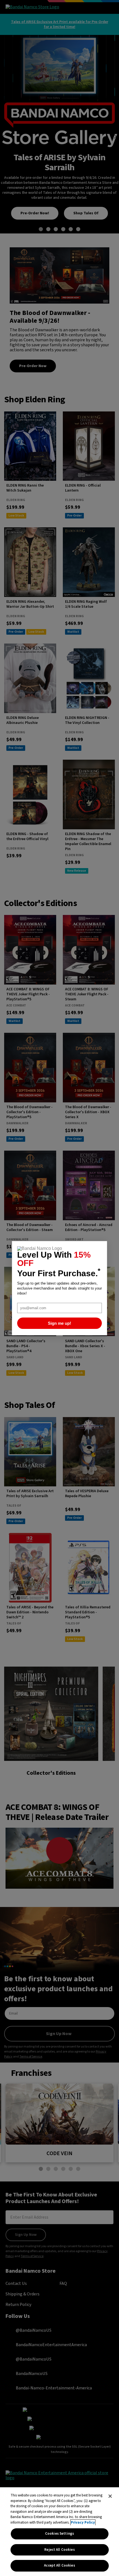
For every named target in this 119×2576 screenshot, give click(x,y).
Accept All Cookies (59, 2565)
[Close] (110, 2496)
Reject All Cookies (59, 2550)
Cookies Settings (59, 2534)
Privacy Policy (83, 2522)
